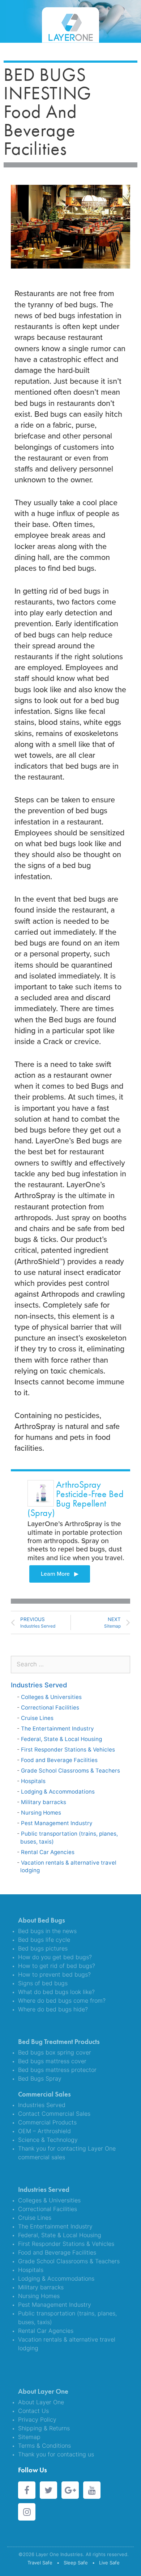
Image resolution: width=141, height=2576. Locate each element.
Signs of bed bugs (43, 1983)
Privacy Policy (37, 2419)
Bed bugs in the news (47, 1931)
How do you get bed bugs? (55, 1957)
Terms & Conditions (44, 2446)
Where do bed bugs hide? (53, 2009)
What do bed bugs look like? (56, 1992)
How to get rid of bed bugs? (57, 1966)
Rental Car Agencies (48, 1852)
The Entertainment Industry (57, 1729)
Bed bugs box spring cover (55, 2052)
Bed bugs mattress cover (52, 2061)
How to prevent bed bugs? (54, 1974)
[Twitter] (48, 2490)
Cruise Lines (37, 1718)
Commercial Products (47, 2122)
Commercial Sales (44, 2094)
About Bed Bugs (42, 1920)
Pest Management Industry (57, 1823)
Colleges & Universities (51, 1697)
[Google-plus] (70, 2490)
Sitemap (29, 2437)
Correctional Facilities (50, 1707)
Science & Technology (48, 2140)
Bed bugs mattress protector (57, 2070)
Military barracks (44, 1802)
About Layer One (43, 2391)
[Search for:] (70, 1664)
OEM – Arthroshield (44, 2131)
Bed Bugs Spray (40, 2078)
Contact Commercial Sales (54, 2114)
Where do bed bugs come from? (62, 2000)
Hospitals (33, 1781)
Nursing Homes (41, 1813)
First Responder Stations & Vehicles (68, 1750)
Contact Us (33, 2411)
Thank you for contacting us (56, 2454)
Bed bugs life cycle (44, 1940)
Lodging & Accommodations (58, 1792)
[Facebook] (27, 2490)
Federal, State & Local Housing (61, 1739)
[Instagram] (27, 2512)
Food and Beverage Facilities (59, 1760)
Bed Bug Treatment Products (59, 2042)
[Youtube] (92, 2490)
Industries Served (39, 1685)
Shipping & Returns (44, 2428)
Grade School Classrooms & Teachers (70, 1771)
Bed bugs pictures (43, 1948)
